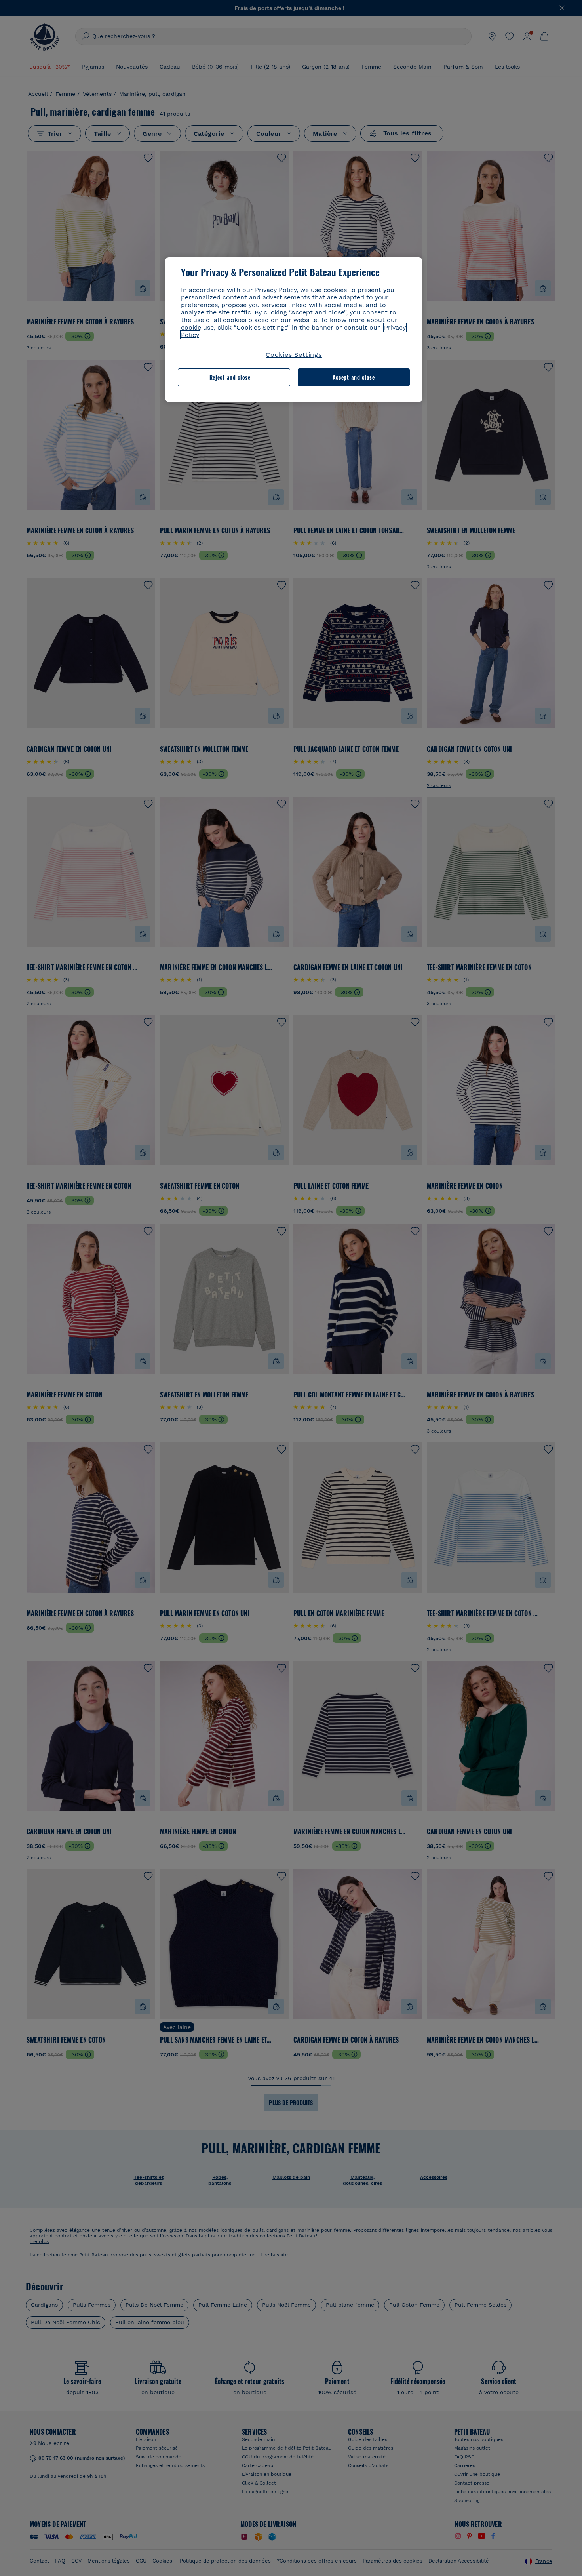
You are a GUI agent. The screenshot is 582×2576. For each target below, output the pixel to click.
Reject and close (230, 377)
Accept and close (354, 377)
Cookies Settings (294, 355)
